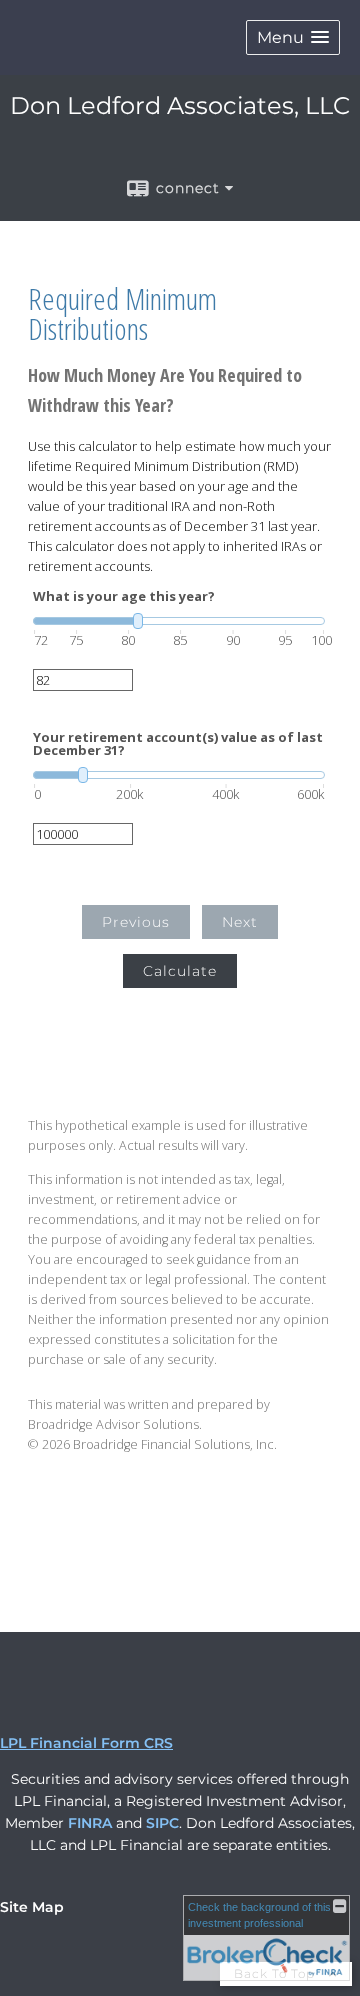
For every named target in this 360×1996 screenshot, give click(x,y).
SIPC (162, 1823)
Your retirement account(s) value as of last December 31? (178, 744)
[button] (293, 37)
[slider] (179, 621)
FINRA (90, 1823)
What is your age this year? (124, 596)
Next (240, 922)
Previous (136, 922)
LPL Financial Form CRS (86, 1743)
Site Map (32, 1907)
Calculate (180, 971)
